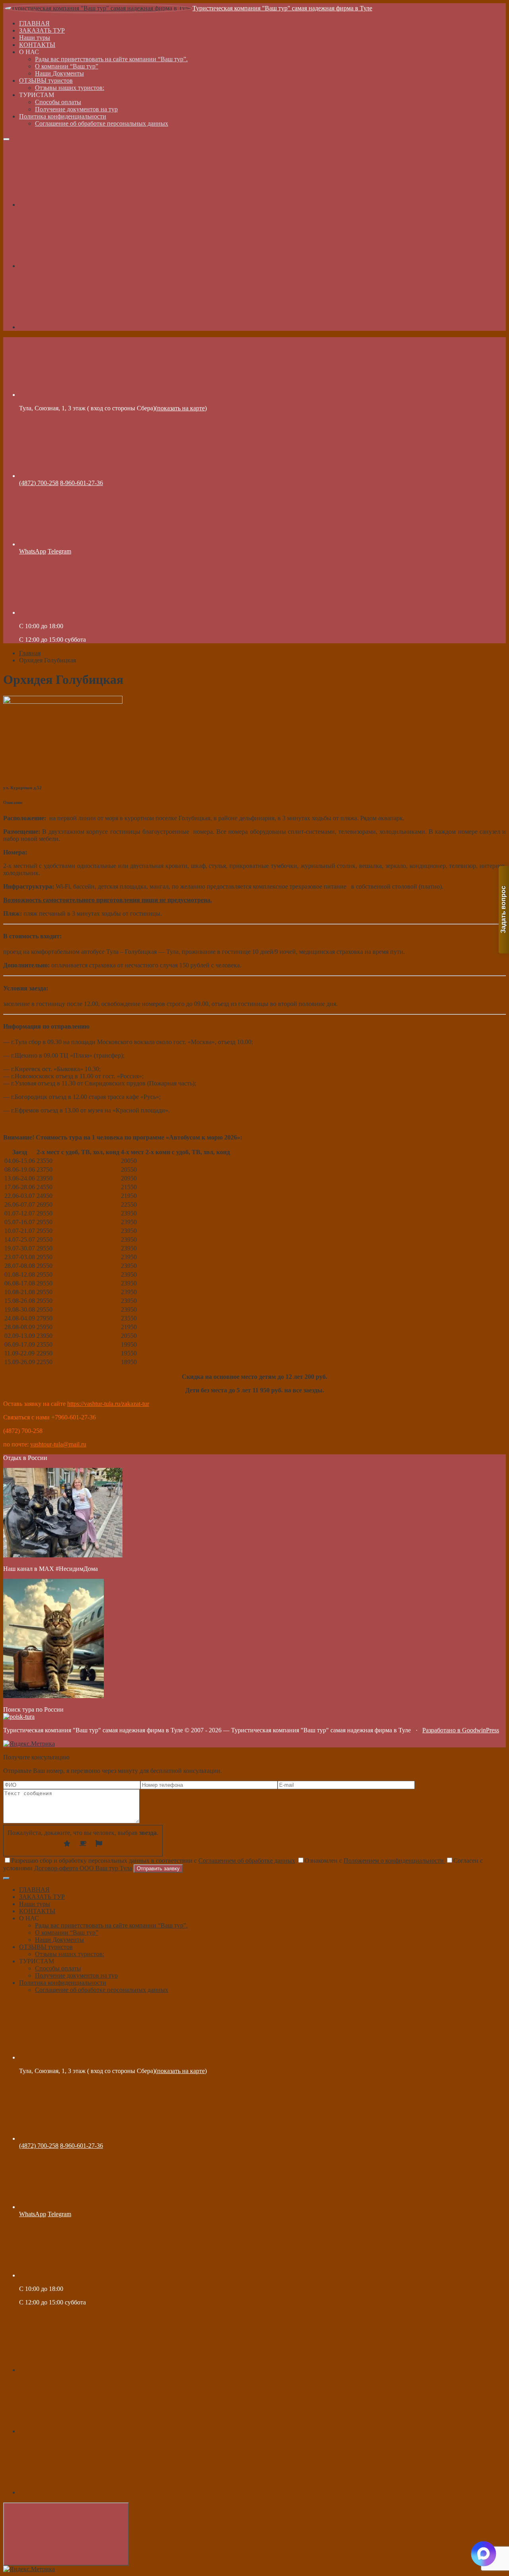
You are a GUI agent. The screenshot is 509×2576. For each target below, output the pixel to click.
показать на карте (181, 408)
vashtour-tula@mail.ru (58, 1444)
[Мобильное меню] (6, 139)
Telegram (59, 551)
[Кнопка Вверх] (66, 2534)
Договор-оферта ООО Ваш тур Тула (83, 1868)
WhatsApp (33, 551)
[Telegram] (79, 266)
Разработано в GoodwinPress (461, 1730)
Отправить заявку (158, 1868)
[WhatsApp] (79, 327)
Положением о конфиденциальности (394, 1861)
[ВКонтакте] (79, 205)
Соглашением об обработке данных (247, 1861)
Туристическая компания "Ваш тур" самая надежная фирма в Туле (282, 8)
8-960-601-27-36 (82, 483)
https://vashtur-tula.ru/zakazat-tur (108, 1404)
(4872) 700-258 (39, 483)
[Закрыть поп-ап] (6, 1878)
